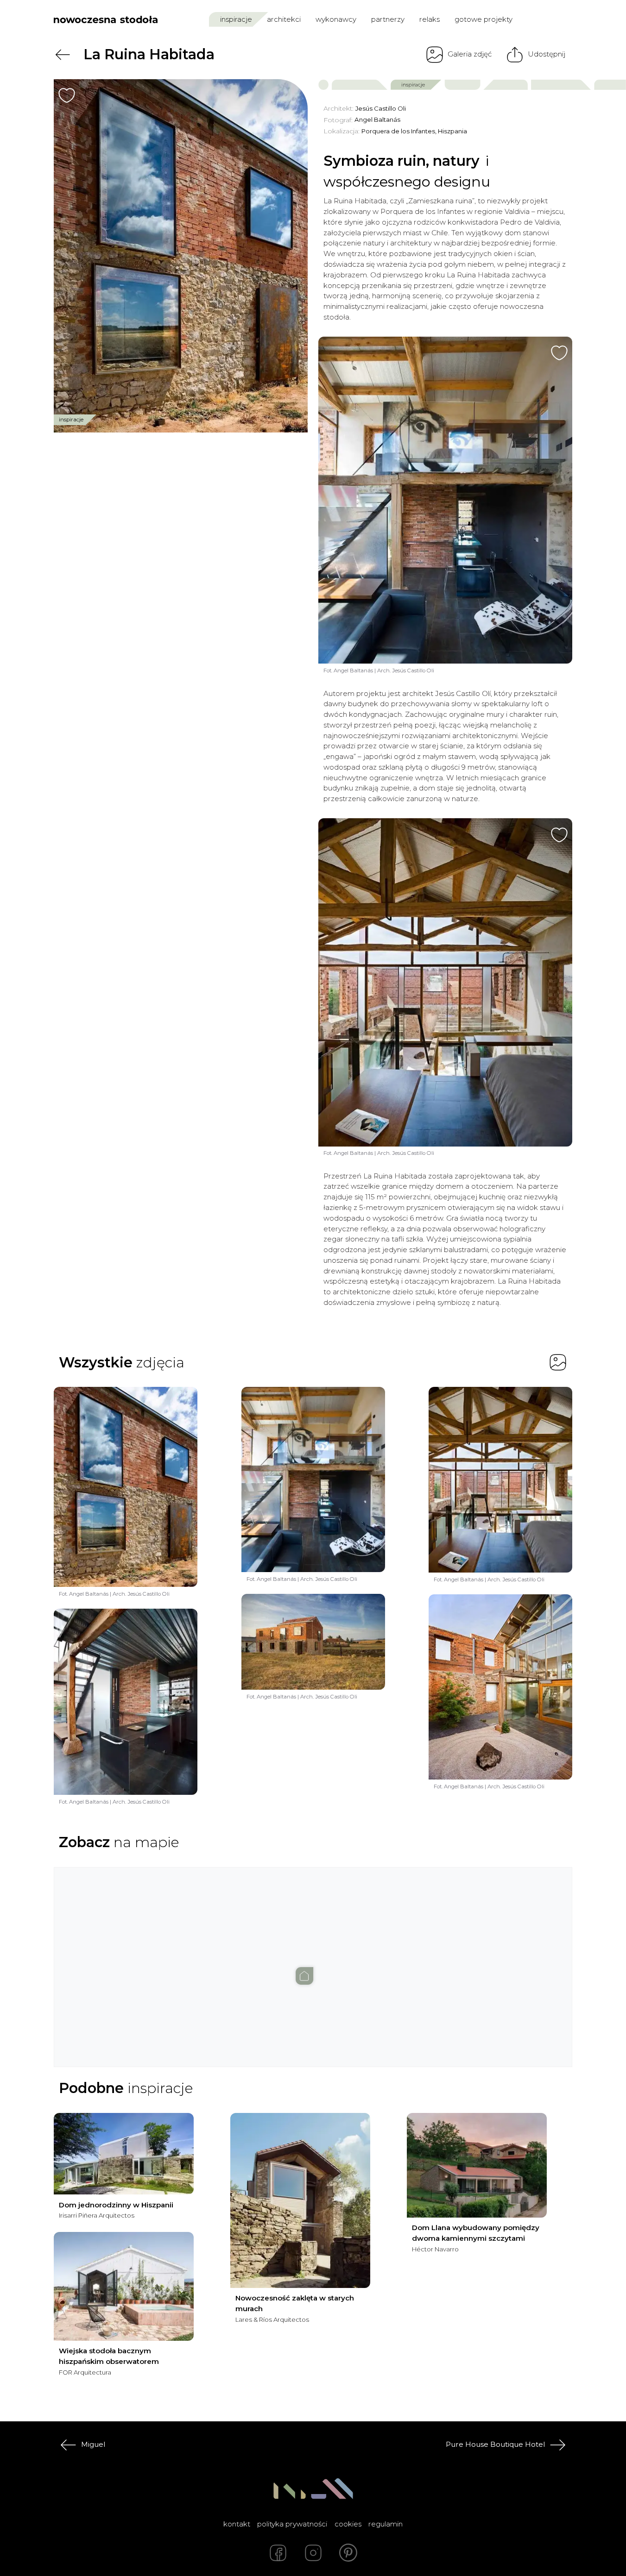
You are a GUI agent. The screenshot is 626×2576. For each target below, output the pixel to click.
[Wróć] (63, 55)
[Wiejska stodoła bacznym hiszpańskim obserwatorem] (124, 2286)
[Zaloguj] (566, 19)
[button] (313, 1958)
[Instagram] (313, 2553)
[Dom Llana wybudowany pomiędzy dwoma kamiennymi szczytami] (477, 2165)
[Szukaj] (546, 19)
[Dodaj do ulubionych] (67, 95)
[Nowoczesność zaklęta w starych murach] (300, 2200)
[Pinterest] (348, 2553)
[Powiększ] (181, 256)
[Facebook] (278, 2553)
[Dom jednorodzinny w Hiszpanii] (124, 2154)
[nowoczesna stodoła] (106, 19)
